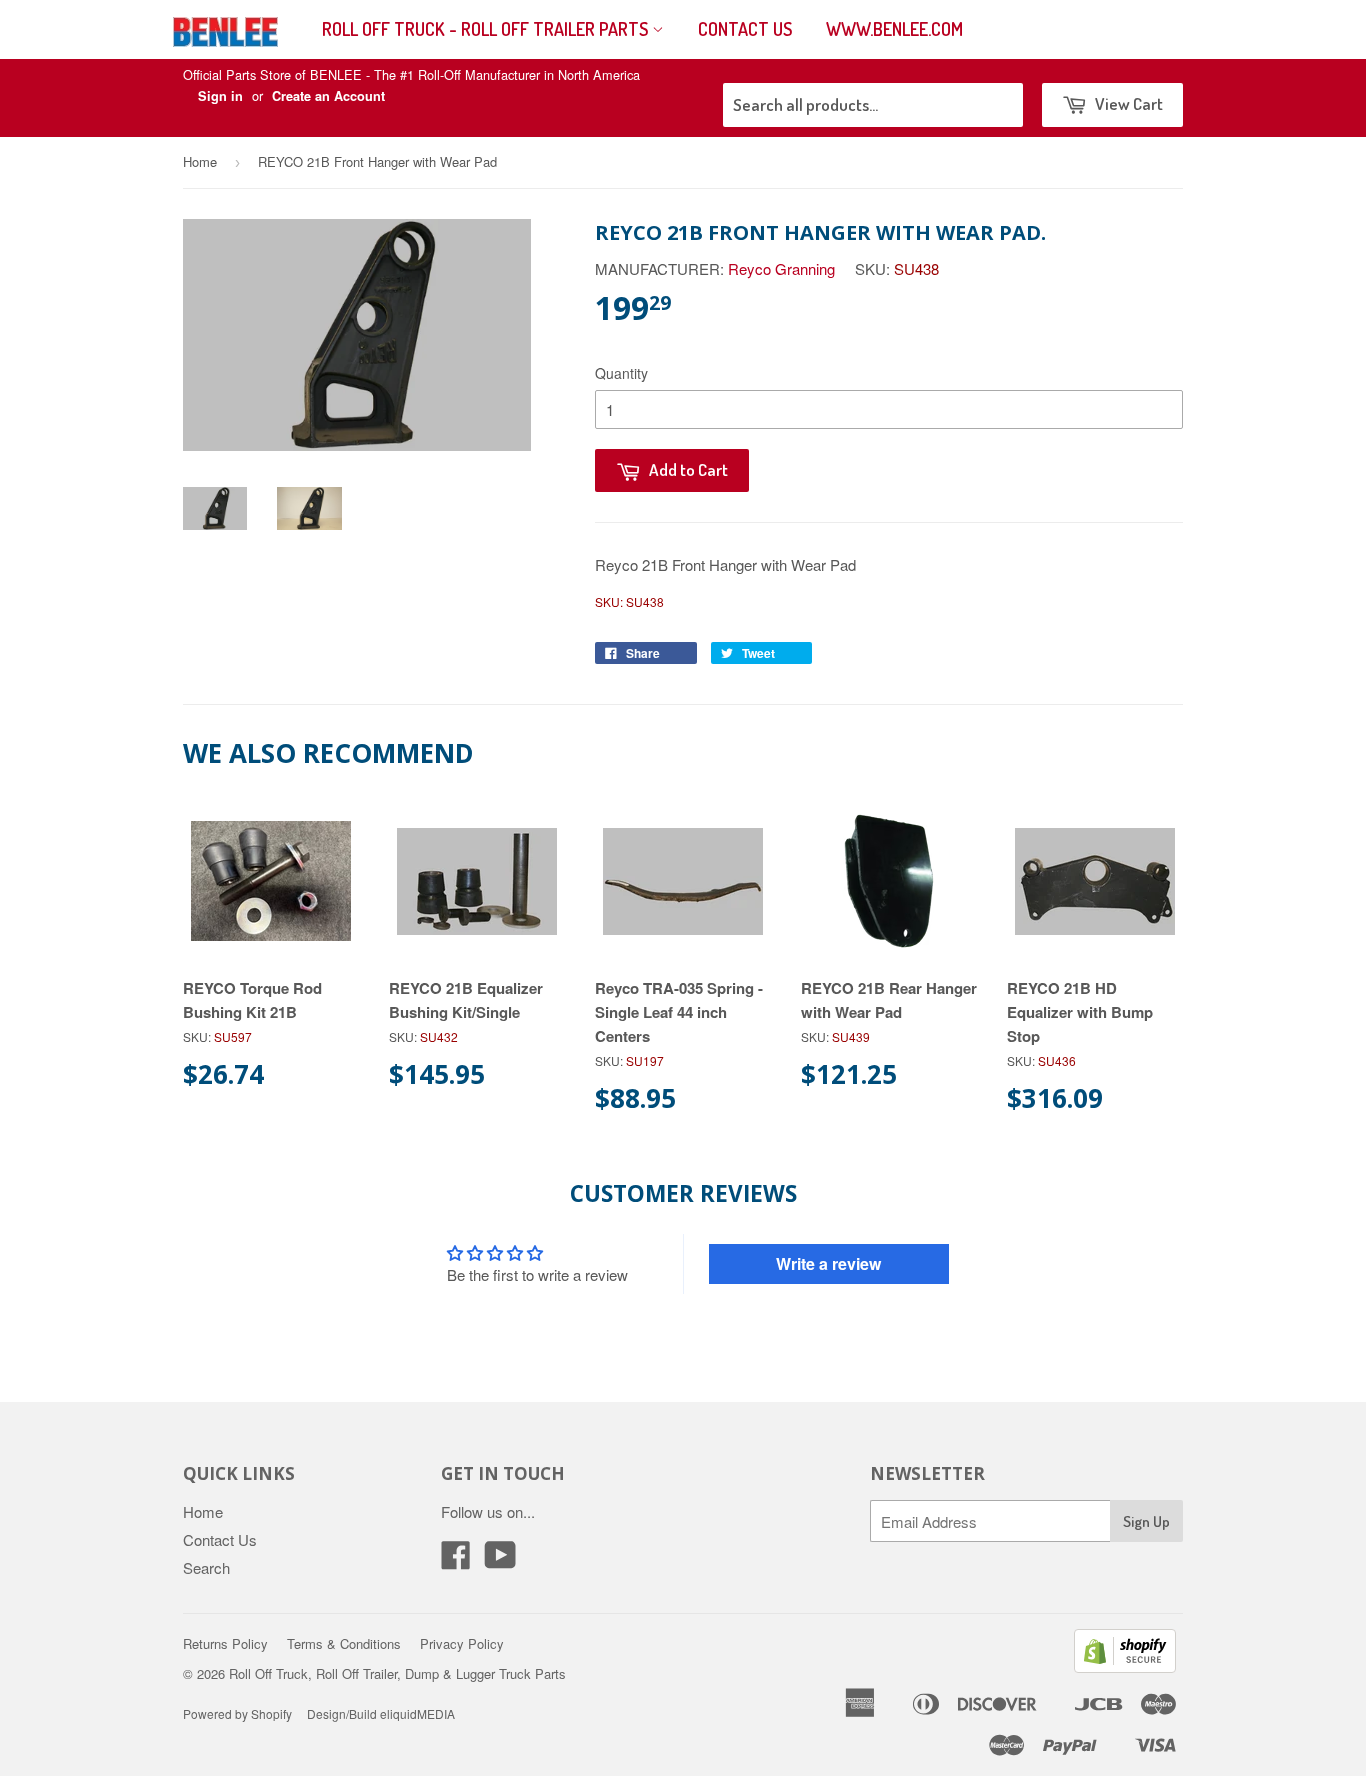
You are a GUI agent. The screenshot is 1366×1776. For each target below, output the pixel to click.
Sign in (220, 96)
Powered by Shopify (237, 1713)
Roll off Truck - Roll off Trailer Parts (487, 29)
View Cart (1127, 103)
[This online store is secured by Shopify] (1125, 1666)
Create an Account (328, 96)
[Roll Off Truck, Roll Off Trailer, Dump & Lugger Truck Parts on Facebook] (456, 1560)
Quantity (621, 373)
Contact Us (745, 29)
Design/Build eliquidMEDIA (381, 1713)
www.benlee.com (894, 29)
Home (200, 161)
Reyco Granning (781, 268)
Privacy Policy (462, 1643)
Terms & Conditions (344, 1643)
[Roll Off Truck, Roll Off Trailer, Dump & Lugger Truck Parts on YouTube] (500, 1560)
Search (206, 1567)
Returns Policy (225, 1643)
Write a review (828, 1263)
